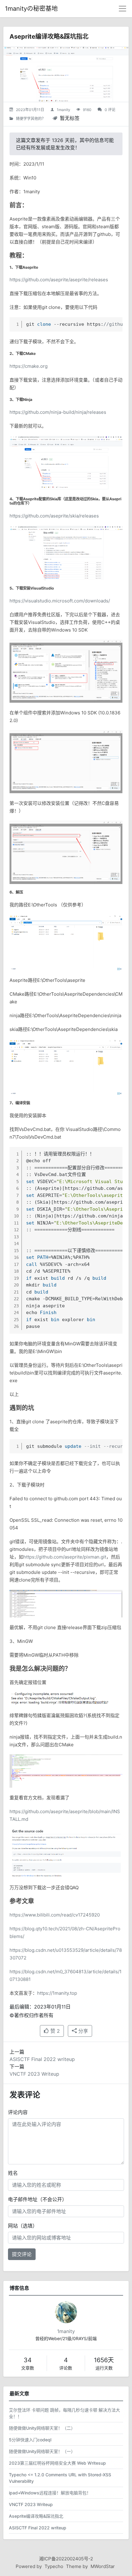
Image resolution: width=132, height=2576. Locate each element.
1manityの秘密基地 (31, 9)
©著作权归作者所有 (31, 2015)
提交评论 (22, 2254)
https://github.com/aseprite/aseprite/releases (59, 280)
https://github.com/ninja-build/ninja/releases (58, 412)
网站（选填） (23, 2226)
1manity (64, 110)
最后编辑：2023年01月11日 (40, 2007)
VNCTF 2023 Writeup (34, 2074)
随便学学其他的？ (31, 119)
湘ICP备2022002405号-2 (66, 2559)
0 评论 (110, 110)
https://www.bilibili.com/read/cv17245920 (55, 1915)
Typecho (54, 2566)
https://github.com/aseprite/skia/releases (54, 516)
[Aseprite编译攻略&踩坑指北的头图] (66, 74)
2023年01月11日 (30, 110)
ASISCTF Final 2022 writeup (42, 2059)
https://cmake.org (29, 366)
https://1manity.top (57, 1993)
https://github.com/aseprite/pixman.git (65, 1557)
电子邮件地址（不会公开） (37, 2199)
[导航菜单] (122, 9)
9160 (87, 110)
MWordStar (103, 2566)
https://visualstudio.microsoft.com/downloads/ (60, 601)
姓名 (13, 2173)
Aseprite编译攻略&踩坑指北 (49, 37)
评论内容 (18, 2112)
